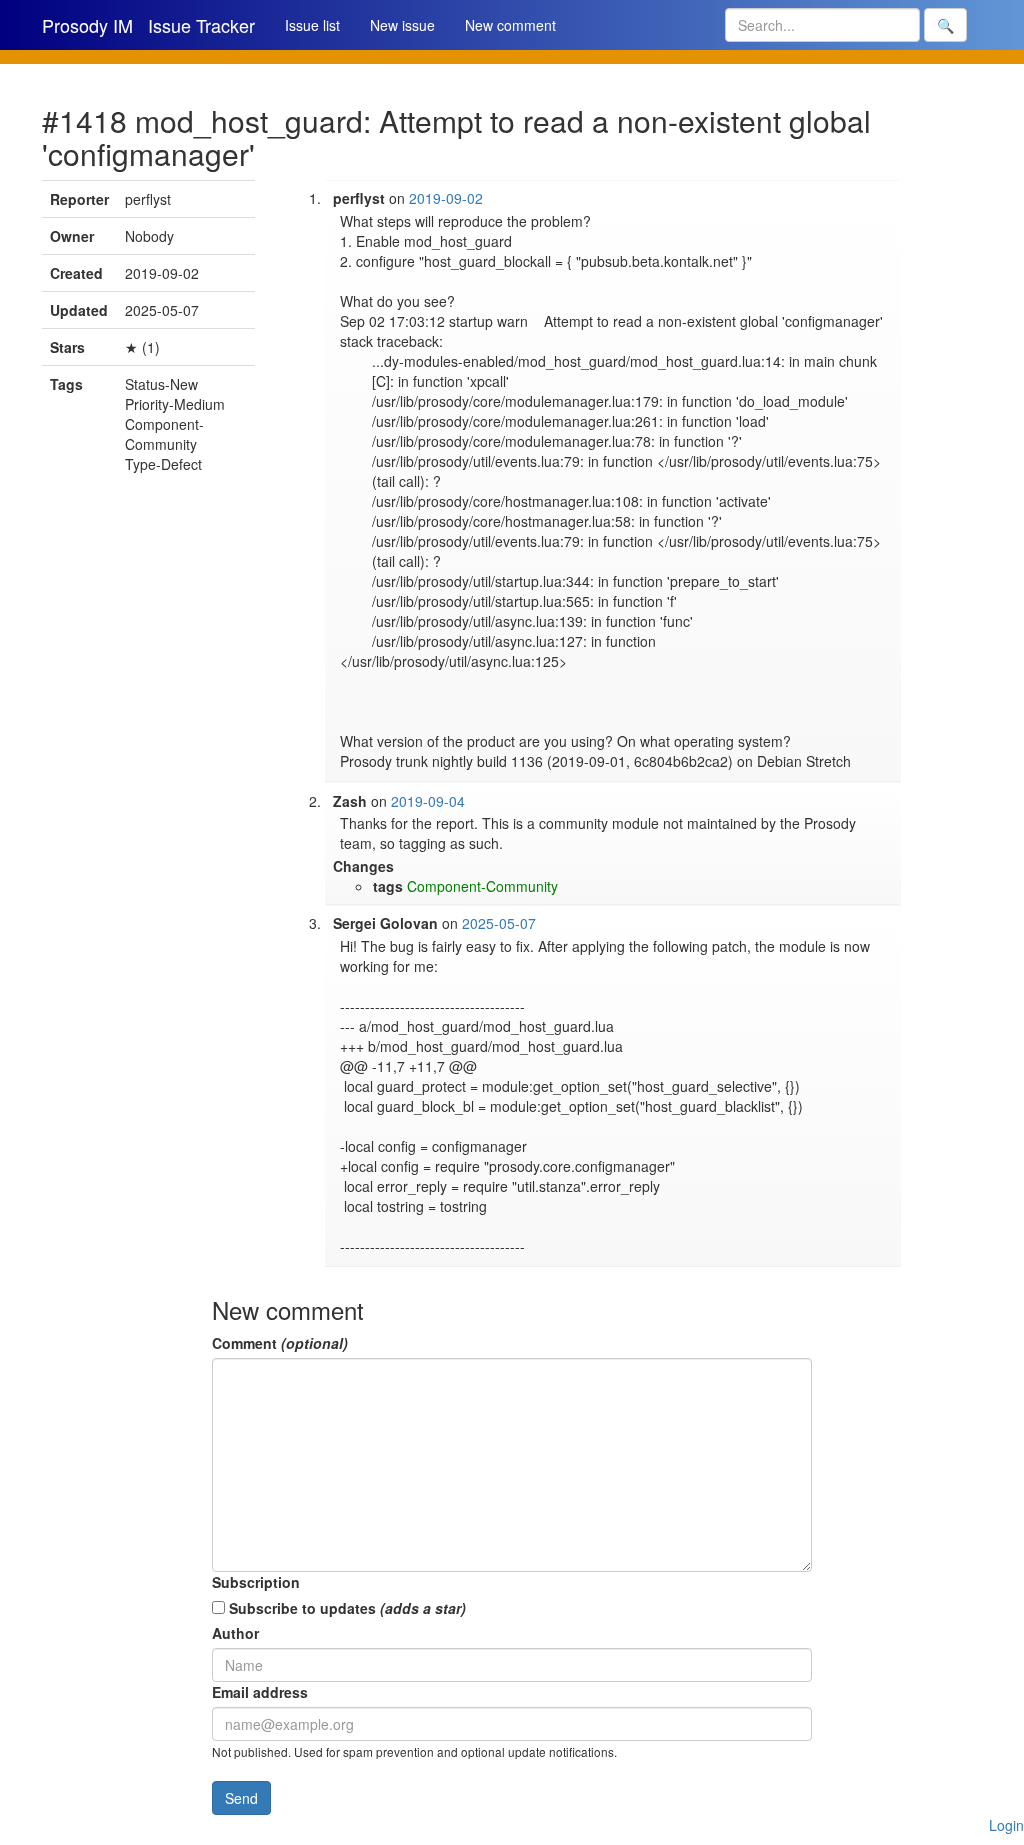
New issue (402, 25)
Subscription (256, 1582)
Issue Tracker (201, 25)
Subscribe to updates (345, 1608)
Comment (280, 1343)
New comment (510, 25)
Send (241, 1798)
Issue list (312, 25)
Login (1006, 1825)
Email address (260, 1692)
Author (235, 1633)
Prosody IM (87, 25)
